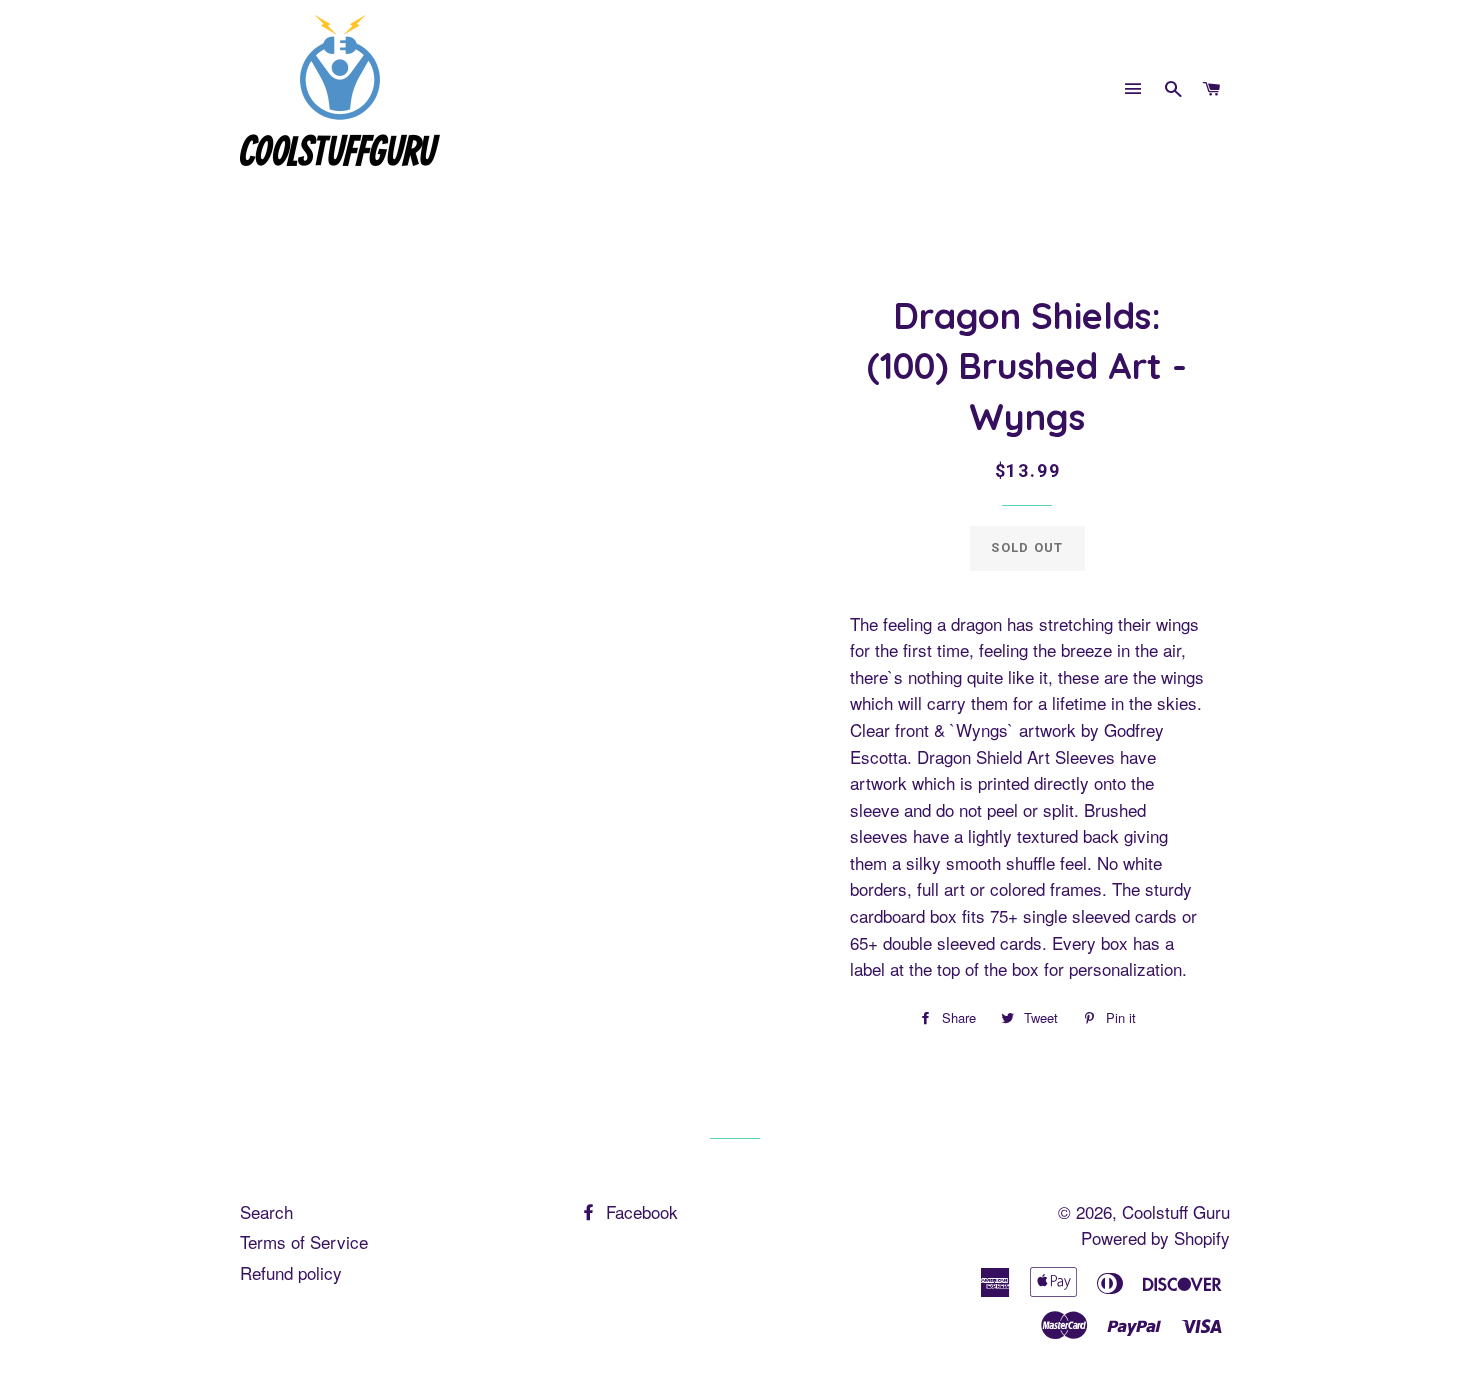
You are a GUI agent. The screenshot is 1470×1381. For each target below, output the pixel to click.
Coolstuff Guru (1176, 1211)
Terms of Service (304, 1241)
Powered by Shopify (1155, 1237)
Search (266, 1211)
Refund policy (291, 1272)
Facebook (639, 1211)
